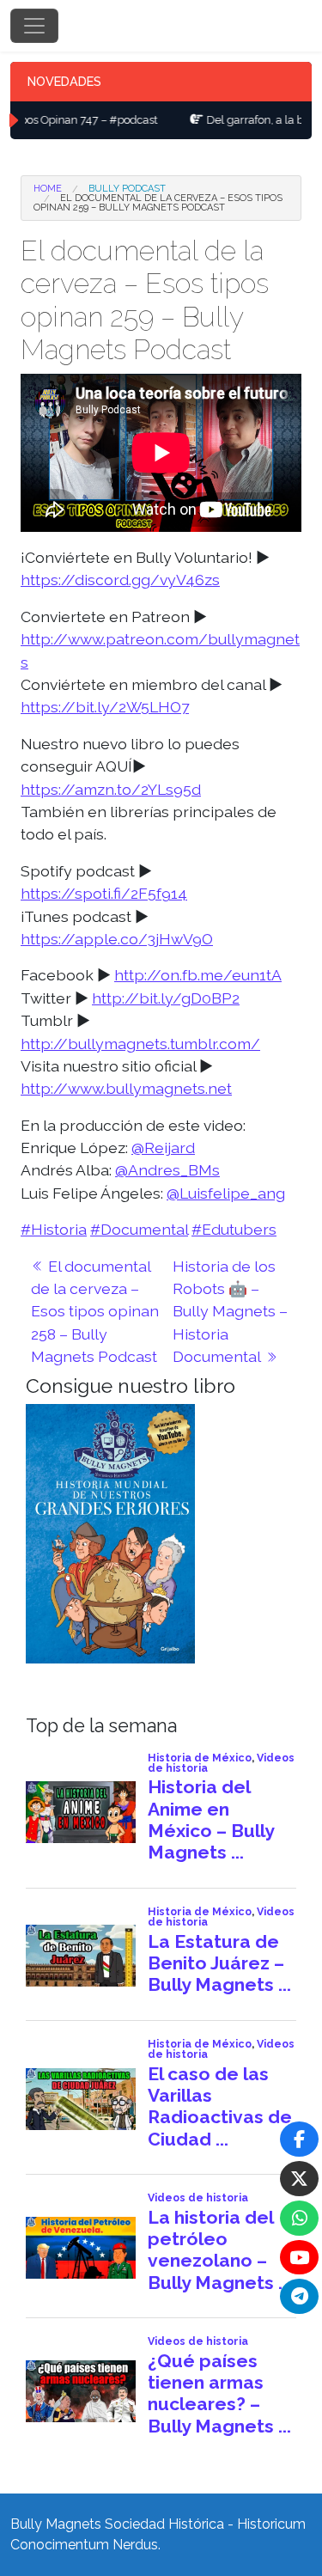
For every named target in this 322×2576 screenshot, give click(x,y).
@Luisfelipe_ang (226, 1193)
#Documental (139, 1229)
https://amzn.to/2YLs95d (111, 789)
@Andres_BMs (167, 1170)
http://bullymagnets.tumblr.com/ (140, 1044)
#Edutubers (234, 1229)
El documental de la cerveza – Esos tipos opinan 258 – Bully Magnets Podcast (95, 1312)
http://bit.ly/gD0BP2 (166, 998)
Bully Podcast (127, 189)
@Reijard (163, 1148)
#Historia (54, 1229)
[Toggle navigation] (34, 26)
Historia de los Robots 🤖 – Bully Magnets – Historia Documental (230, 1312)
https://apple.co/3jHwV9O (117, 939)
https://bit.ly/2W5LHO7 (105, 707)
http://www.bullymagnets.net (126, 1088)
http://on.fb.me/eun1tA (198, 975)
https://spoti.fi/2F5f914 (104, 893)
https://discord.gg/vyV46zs (120, 580)
